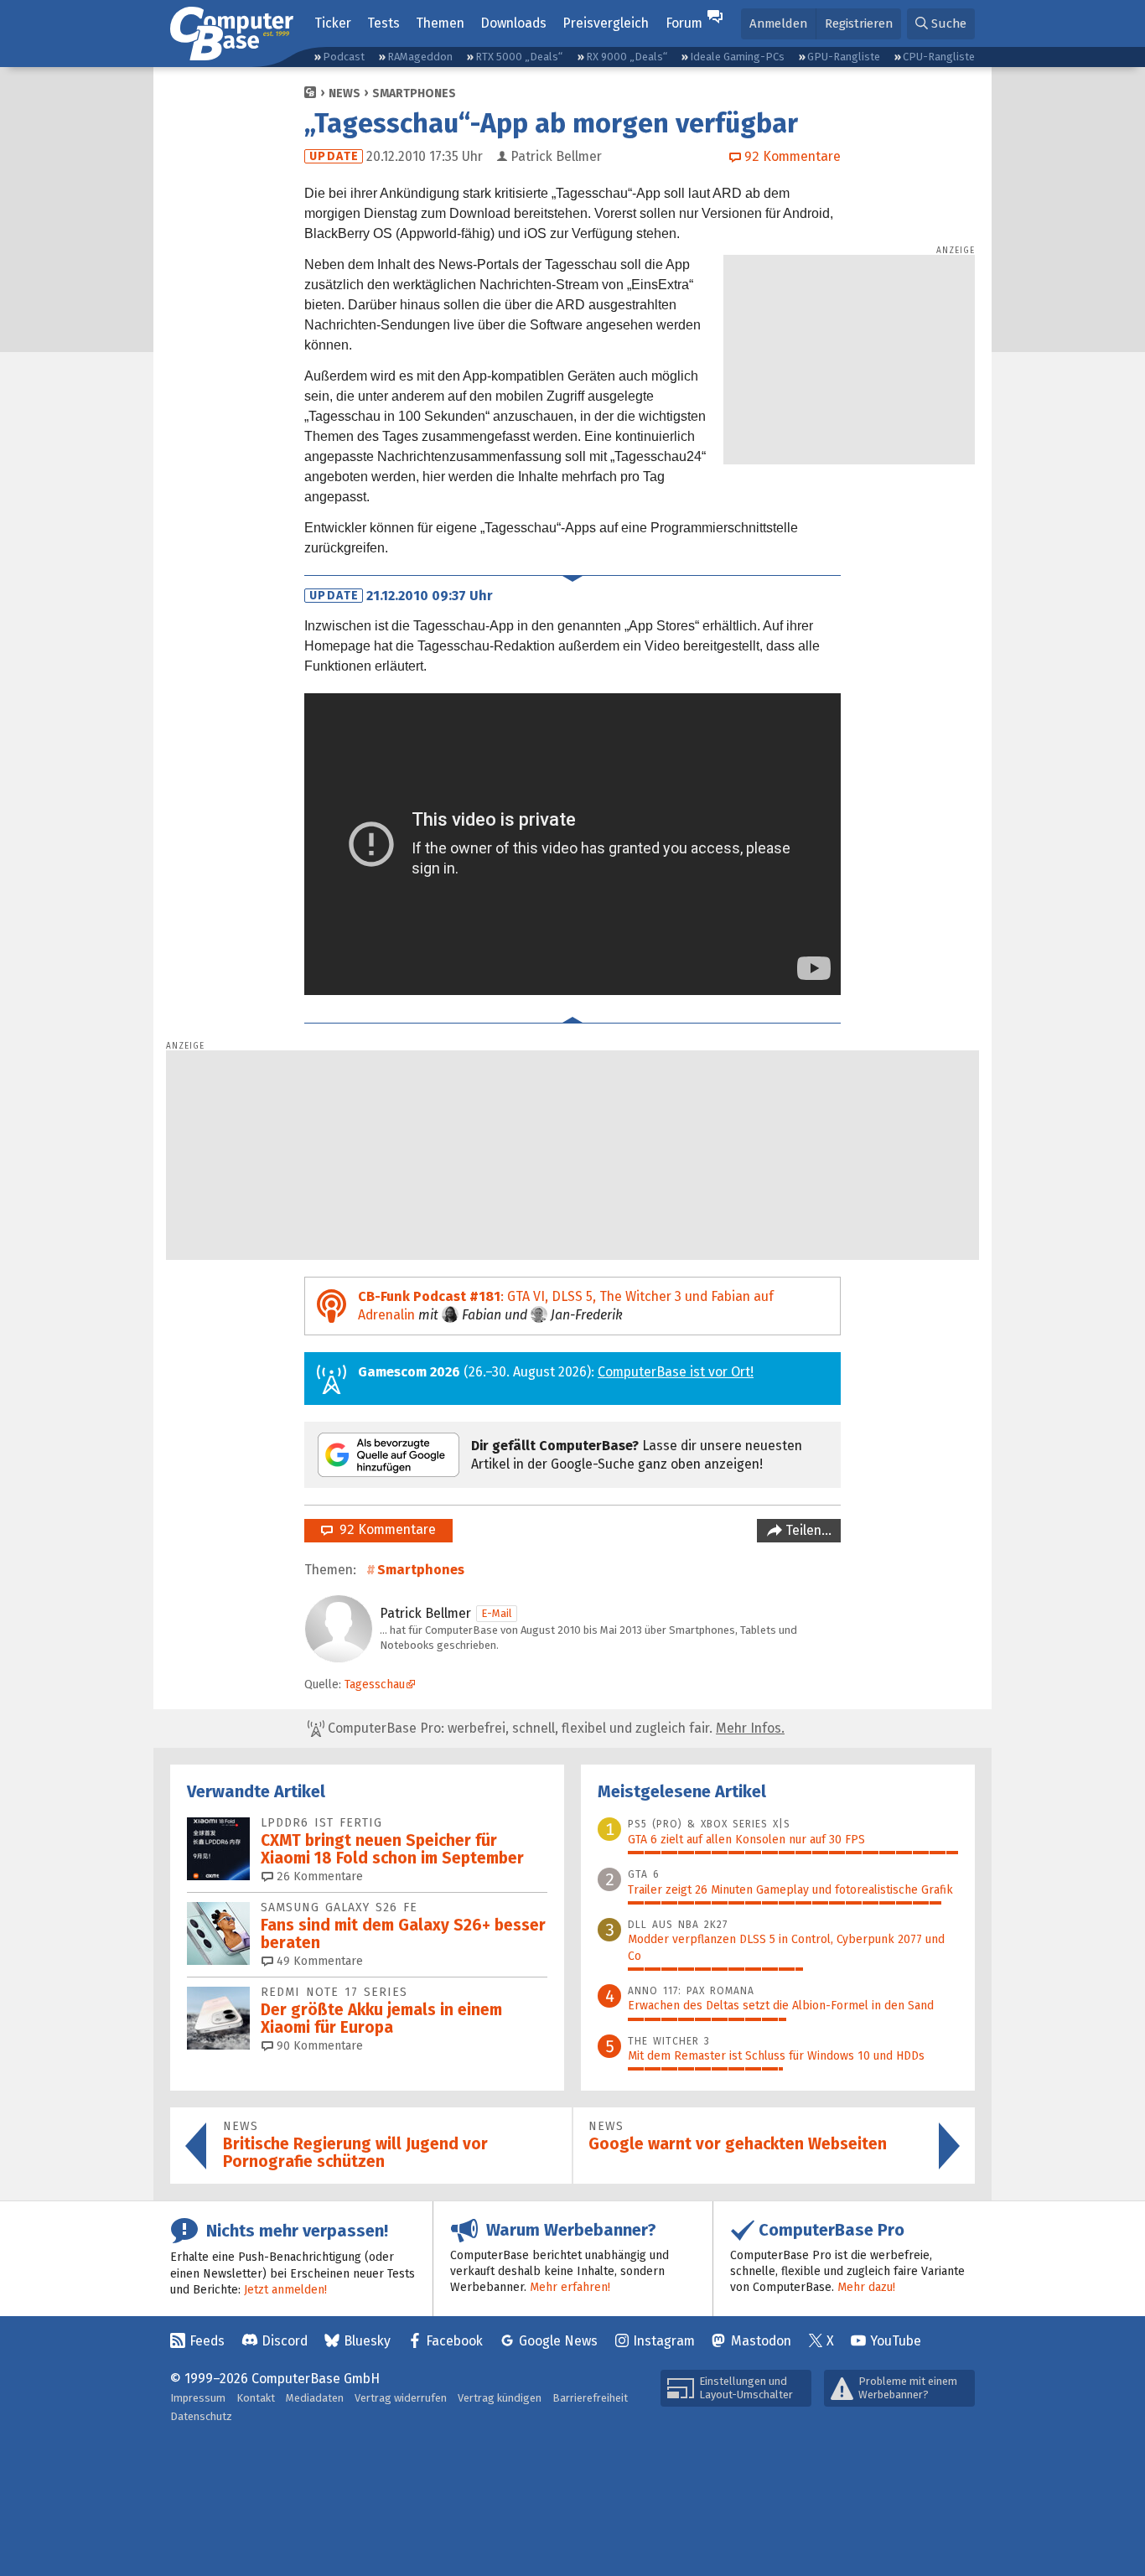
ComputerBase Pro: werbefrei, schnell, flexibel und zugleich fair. (554, 1728)
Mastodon (761, 2341)
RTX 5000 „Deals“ (519, 57)
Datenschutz (201, 2416)
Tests (383, 23)
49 (318, 1961)
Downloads (513, 23)
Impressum (198, 2398)
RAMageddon (420, 57)
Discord (285, 2341)
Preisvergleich (606, 23)
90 (318, 2046)
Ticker (333, 23)
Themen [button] (440, 23)
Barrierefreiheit (590, 2398)
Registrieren (859, 23)
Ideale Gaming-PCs (737, 57)
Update (334, 156)
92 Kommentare (384, 1529)
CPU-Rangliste (939, 57)
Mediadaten (315, 2398)
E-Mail (497, 1613)
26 (318, 1876)
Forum (684, 23)
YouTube (896, 2341)
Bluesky (367, 2341)
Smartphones (414, 93)
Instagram (664, 2341)
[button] (941, 24)
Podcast (344, 57)
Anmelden (778, 23)
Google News (558, 2341)
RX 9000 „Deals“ (627, 57)
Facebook (454, 2341)
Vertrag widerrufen (401, 2398)
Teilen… (807, 1530)
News (345, 93)
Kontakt (256, 2398)
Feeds (207, 2341)
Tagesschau (375, 1685)
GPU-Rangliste (844, 57)
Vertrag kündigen (500, 2398)
